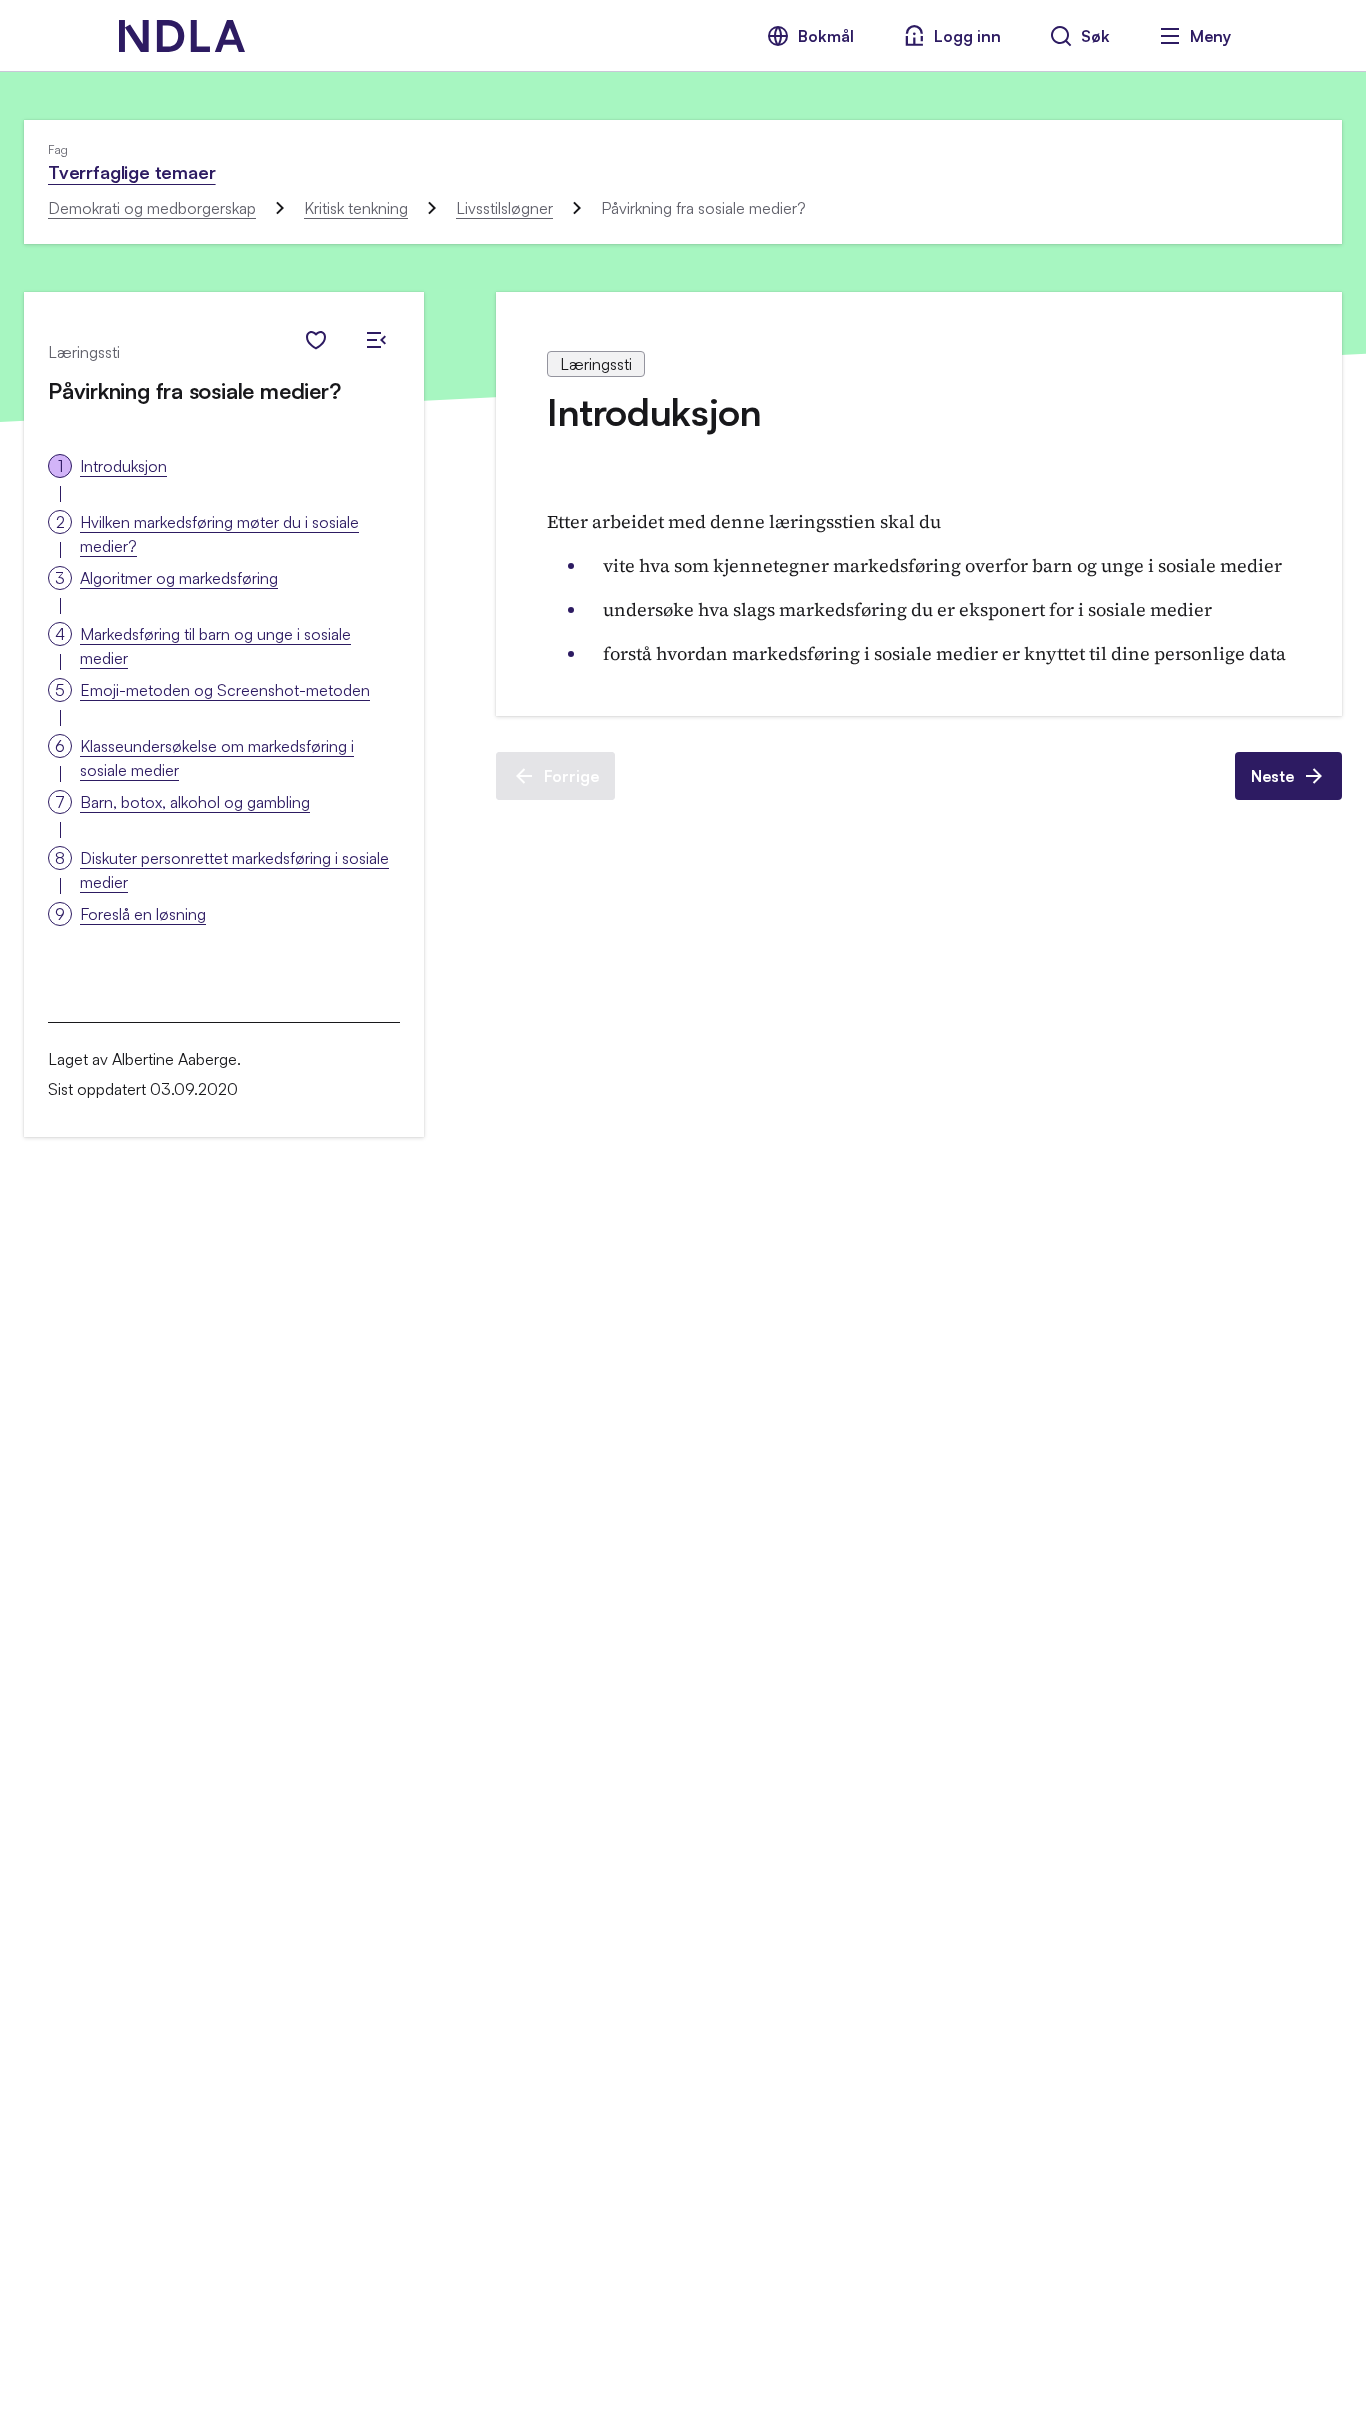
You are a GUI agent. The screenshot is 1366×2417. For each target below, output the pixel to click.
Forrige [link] (571, 776)
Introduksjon (123, 466)
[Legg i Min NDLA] (316, 340)
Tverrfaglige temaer (132, 172)
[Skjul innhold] (376, 340)
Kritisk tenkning (356, 208)
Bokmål (826, 36)
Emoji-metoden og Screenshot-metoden (225, 690)
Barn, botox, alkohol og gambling (195, 802)
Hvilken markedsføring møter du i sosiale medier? (219, 534)
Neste (1272, 776)
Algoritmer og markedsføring (179, 578)
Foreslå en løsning (143, 914)
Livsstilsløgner (504, 208)
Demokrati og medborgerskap (152, 208)
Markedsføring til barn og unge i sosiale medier (215, 646)
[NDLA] (182, 36)
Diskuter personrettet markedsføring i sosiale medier (234, 870)
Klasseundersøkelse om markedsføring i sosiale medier (217, 758)
